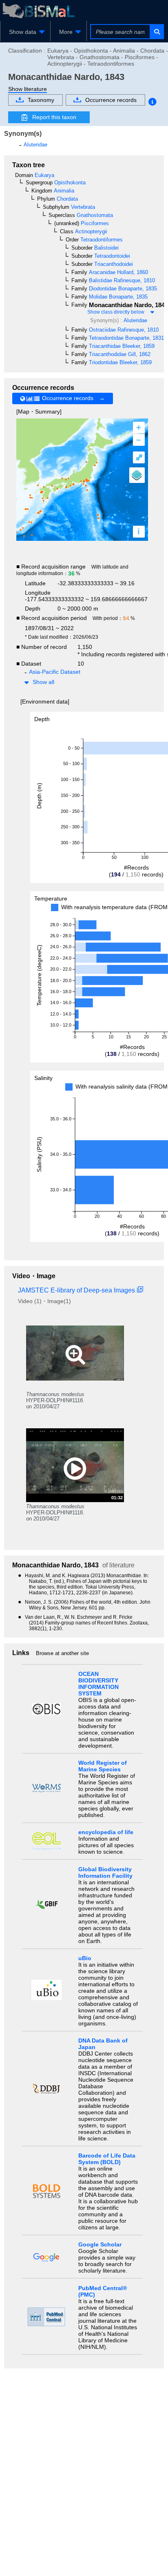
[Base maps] (137, 475)
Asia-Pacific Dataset (55, 672)
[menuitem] (25, 32)
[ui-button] (156, 32)
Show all (43, 682)
